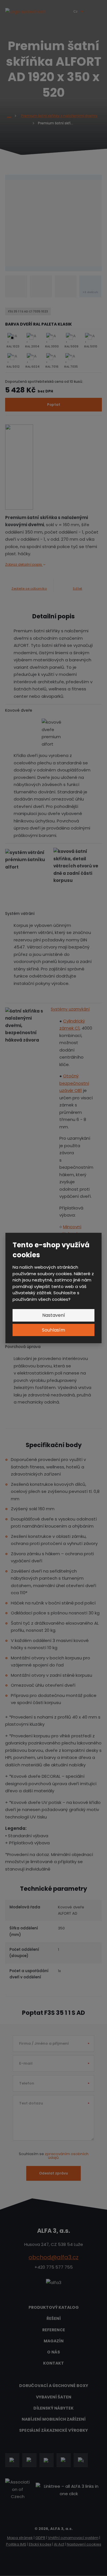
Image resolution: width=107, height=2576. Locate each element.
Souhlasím (53, 1330)
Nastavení (54, 1315)
